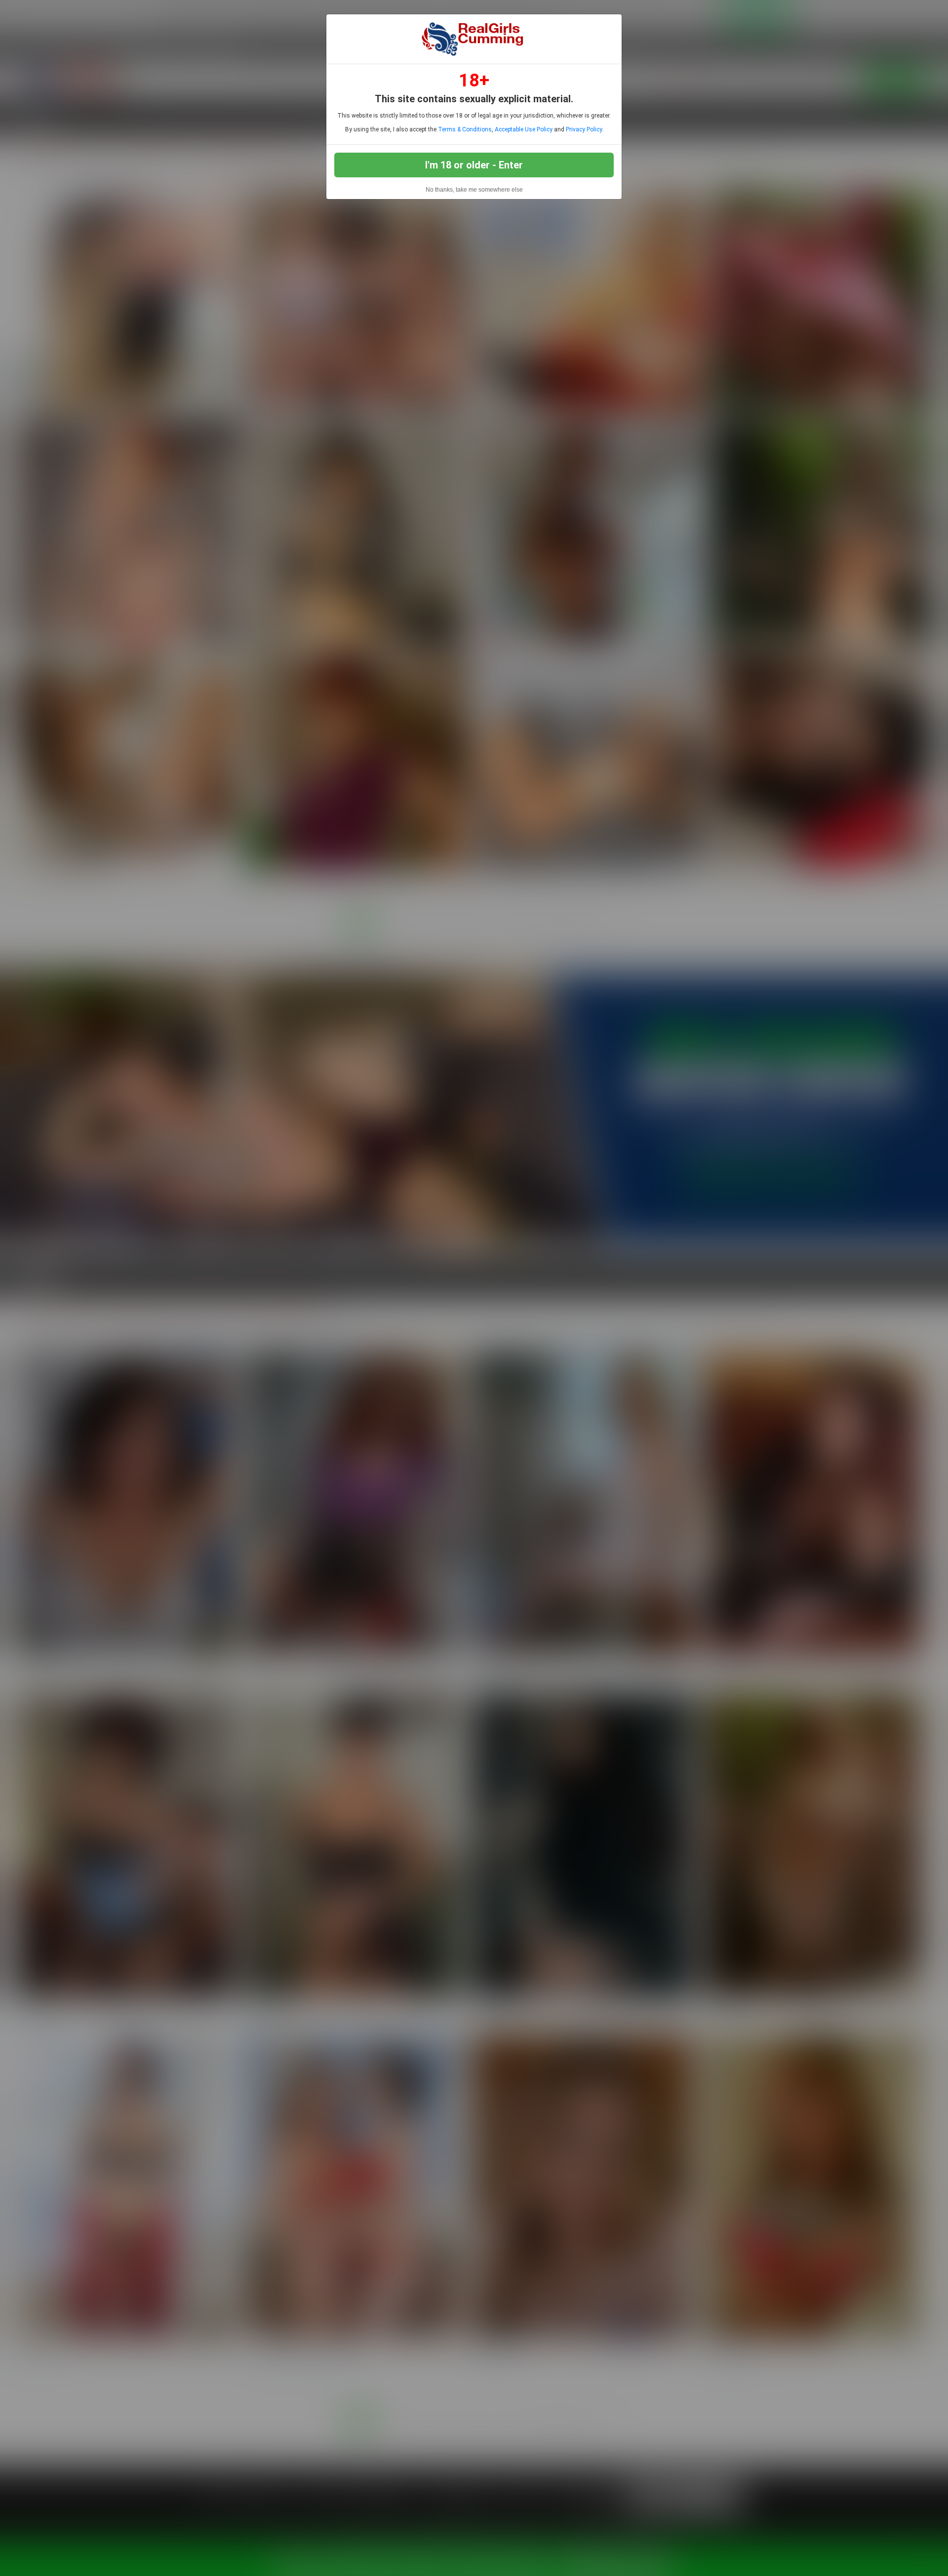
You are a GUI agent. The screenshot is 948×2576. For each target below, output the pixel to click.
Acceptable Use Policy (524, 129)
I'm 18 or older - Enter (474, 165)
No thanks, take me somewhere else (474, 190)
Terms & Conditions (465, 129)
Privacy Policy (584, 129)
